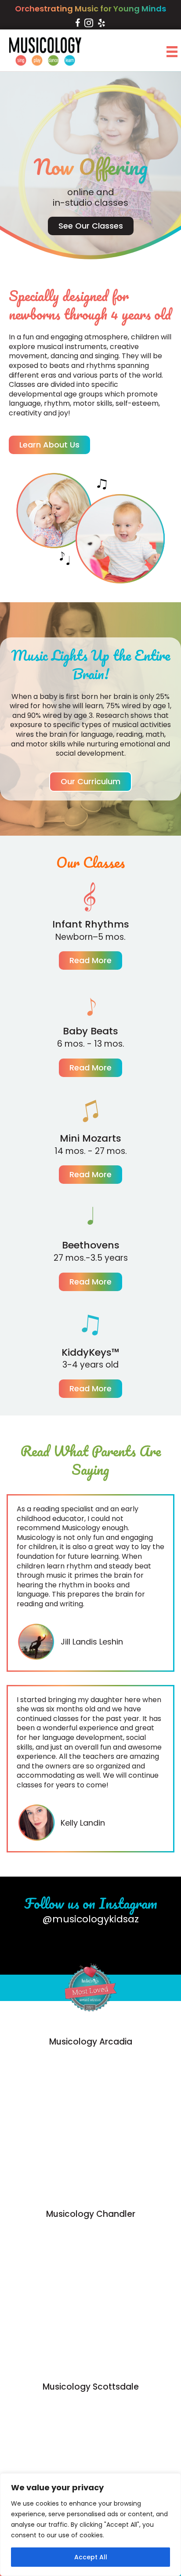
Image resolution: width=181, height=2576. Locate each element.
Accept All (91, 2557)
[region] (90, 2525)
